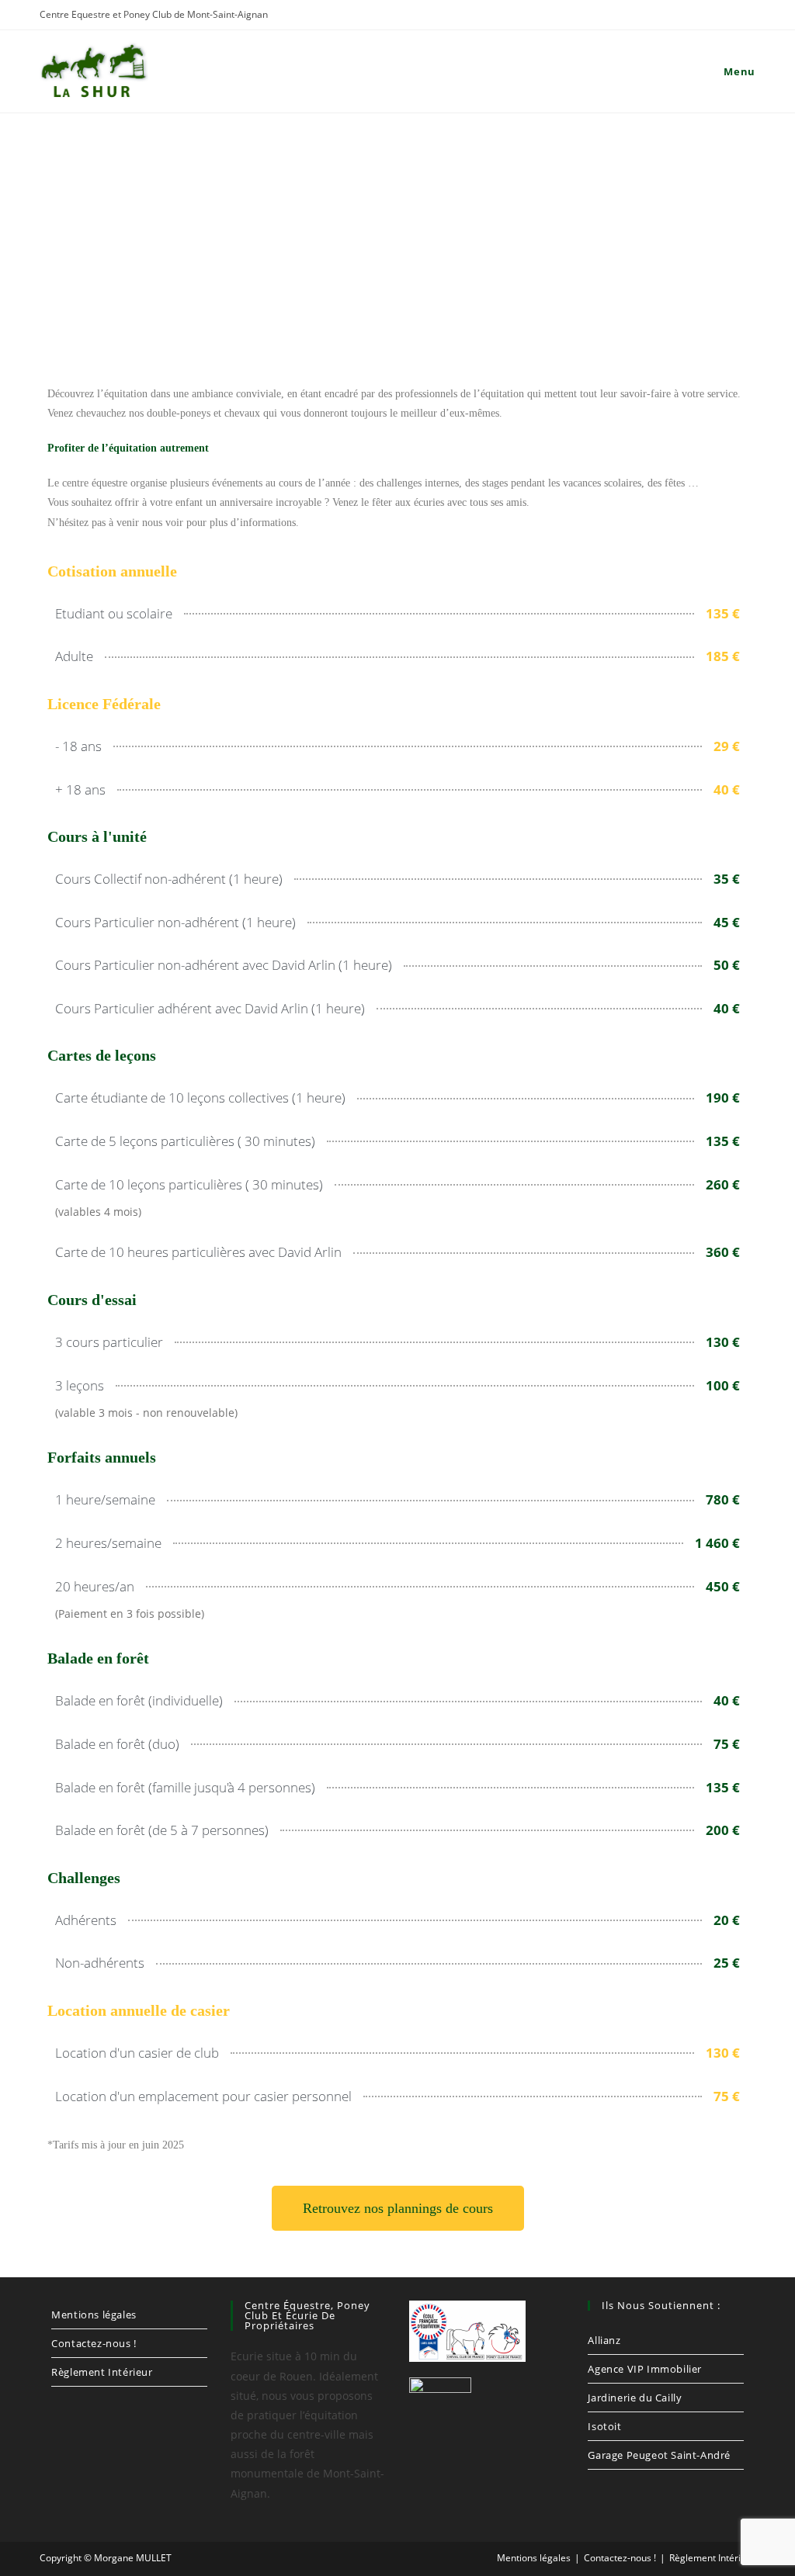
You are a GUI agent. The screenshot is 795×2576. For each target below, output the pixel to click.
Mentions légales (94, 2315)
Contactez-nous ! (94, 2343)
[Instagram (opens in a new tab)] (725, 16)
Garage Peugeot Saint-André (659, 2455)
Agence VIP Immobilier (645, 2369)
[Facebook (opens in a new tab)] (702, 16)
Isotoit (604, 2426)
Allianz (604, 2340)
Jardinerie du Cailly (635, 2398)
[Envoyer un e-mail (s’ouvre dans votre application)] (746, 16)
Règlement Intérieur (102, 2372)
